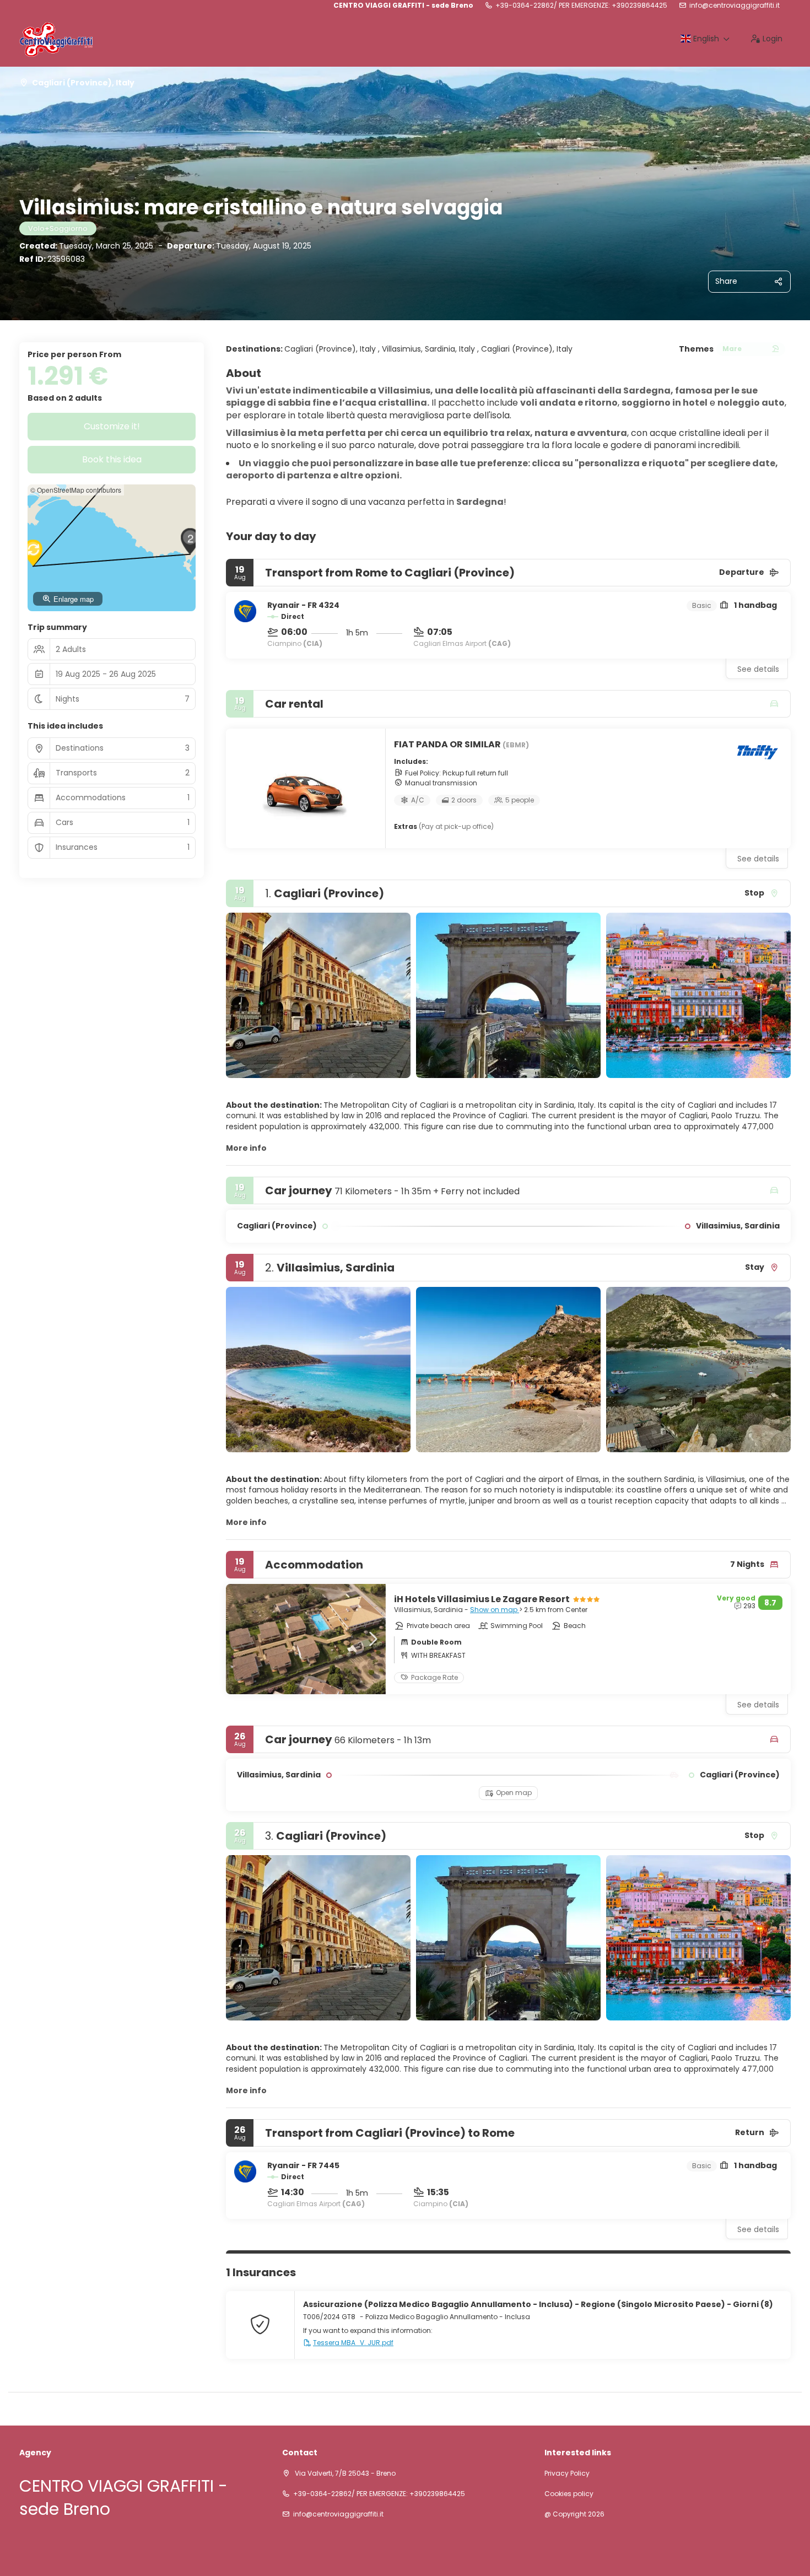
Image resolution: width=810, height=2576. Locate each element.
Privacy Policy (567, 2473)
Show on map (495, 1610)
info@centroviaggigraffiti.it (735, 6)
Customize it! (112, 426)
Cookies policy (569, 2494)
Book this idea (112, 459)
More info (246, 1148)
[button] (248, 995)
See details (758, 669)
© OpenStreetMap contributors (76, 490)
